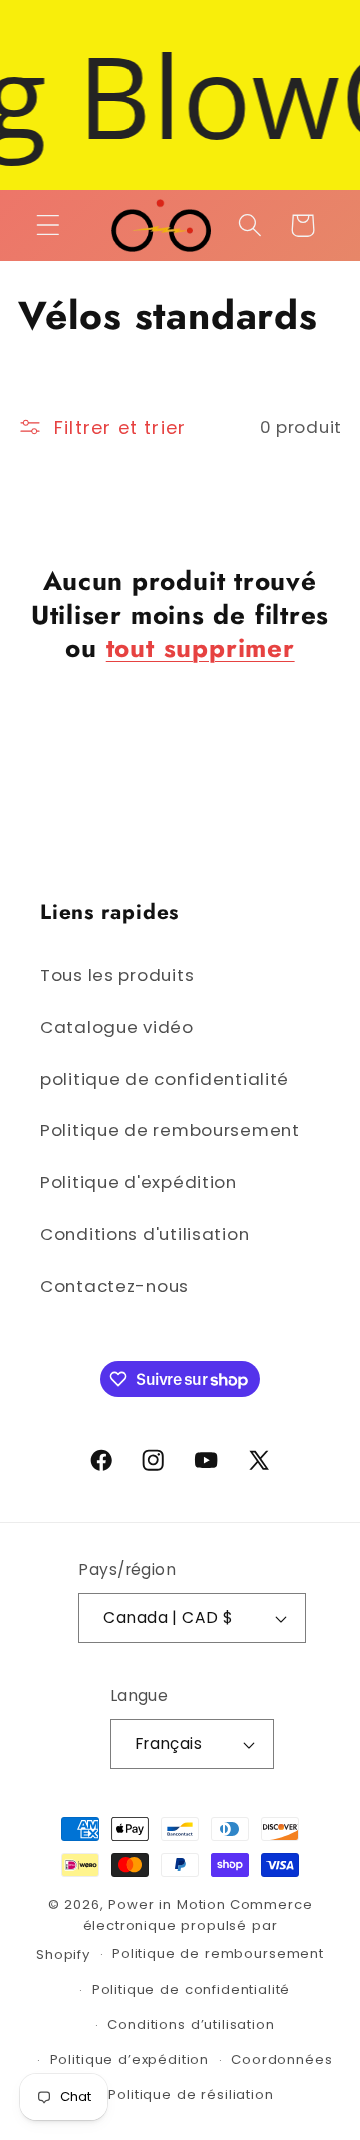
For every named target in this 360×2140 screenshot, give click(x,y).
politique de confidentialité (164, 1079)
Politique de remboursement (170, 1130)
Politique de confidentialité (191, 1989)
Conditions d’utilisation (190, 2024)
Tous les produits (117, 975)
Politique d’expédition (129, 2059)
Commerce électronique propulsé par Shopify (174, 1929)
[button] (48, 225)
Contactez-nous (114, 1286)
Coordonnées (281, 2059)
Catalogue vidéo (117, 1027)
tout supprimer (200, 648)
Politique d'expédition (138, 1182)
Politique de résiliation (190, 2094)
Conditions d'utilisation (144, 1234)
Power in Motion (167, 1904)
